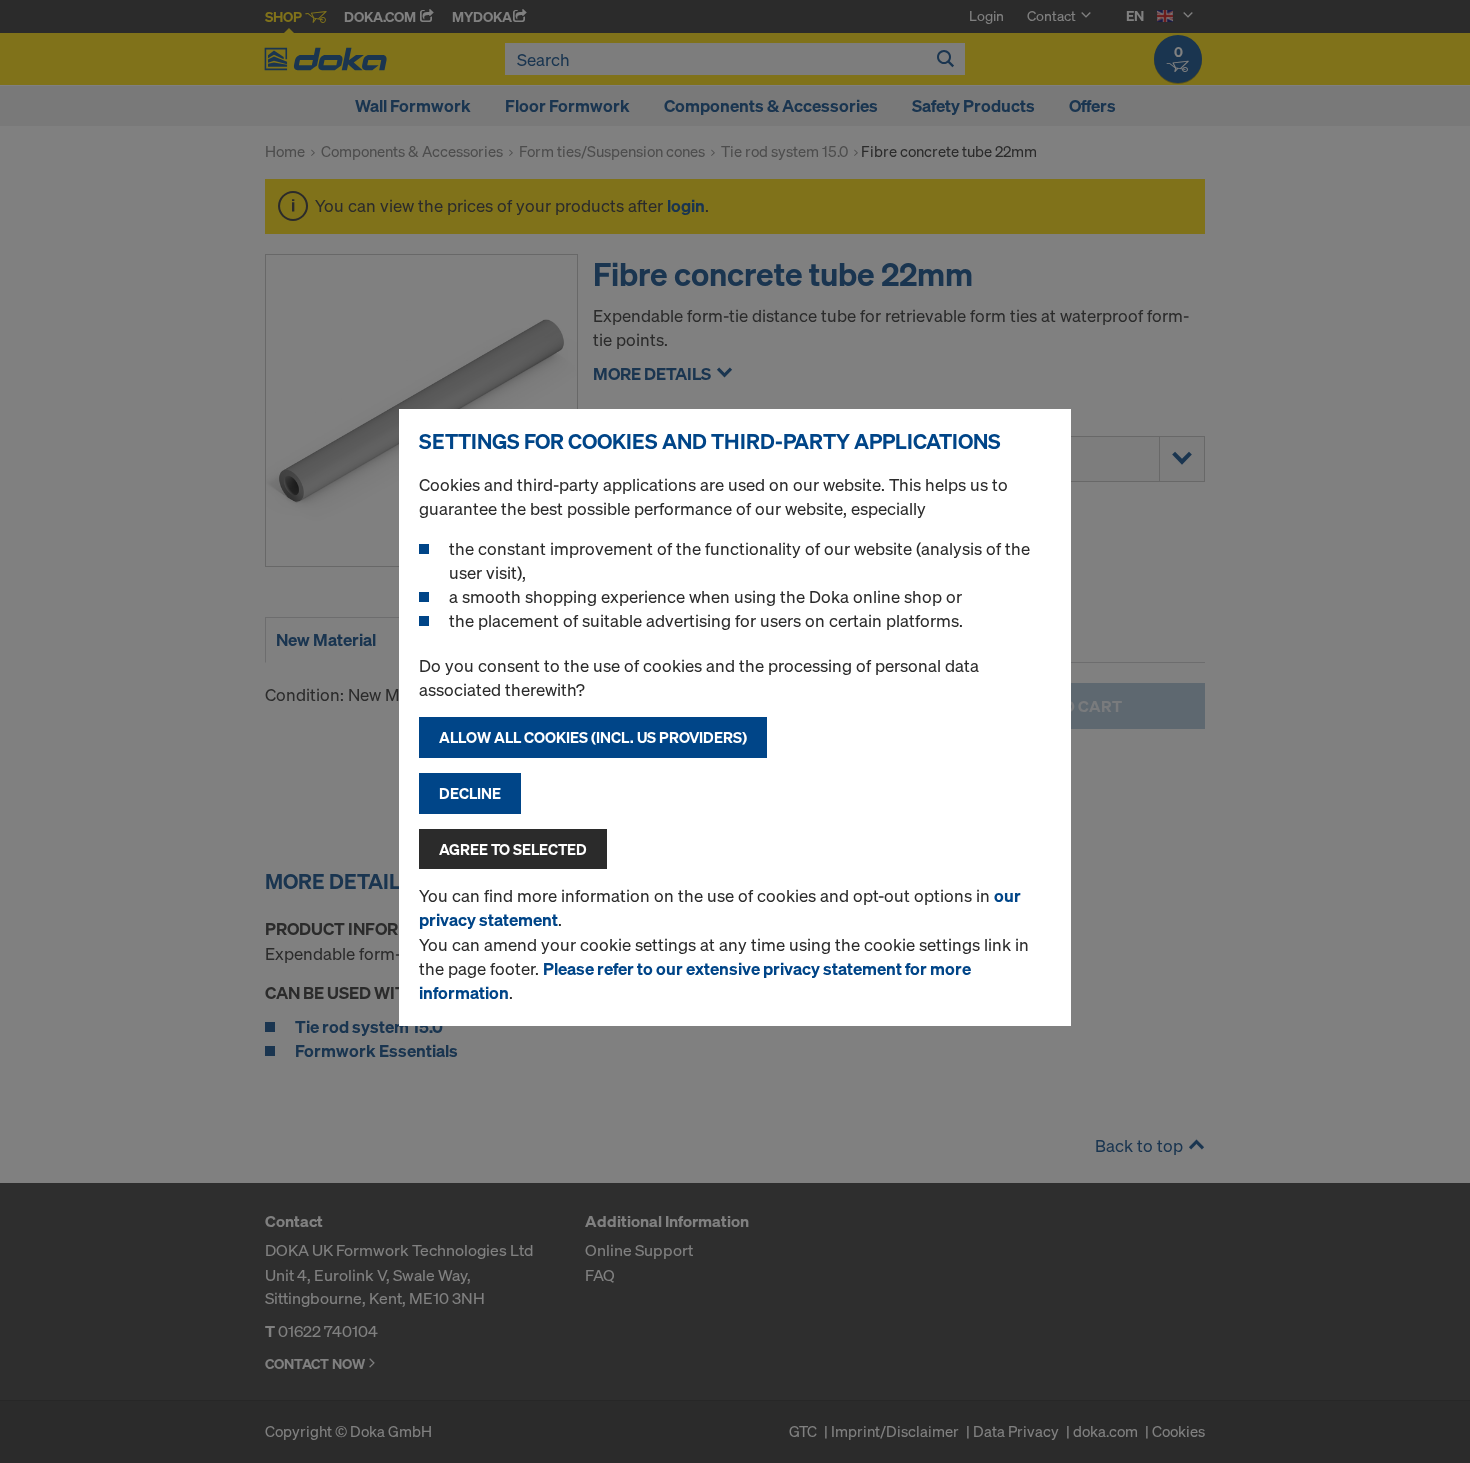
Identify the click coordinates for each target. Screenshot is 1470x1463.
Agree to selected (513, 849)
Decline (470, 793)
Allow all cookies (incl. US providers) (593, 737)
